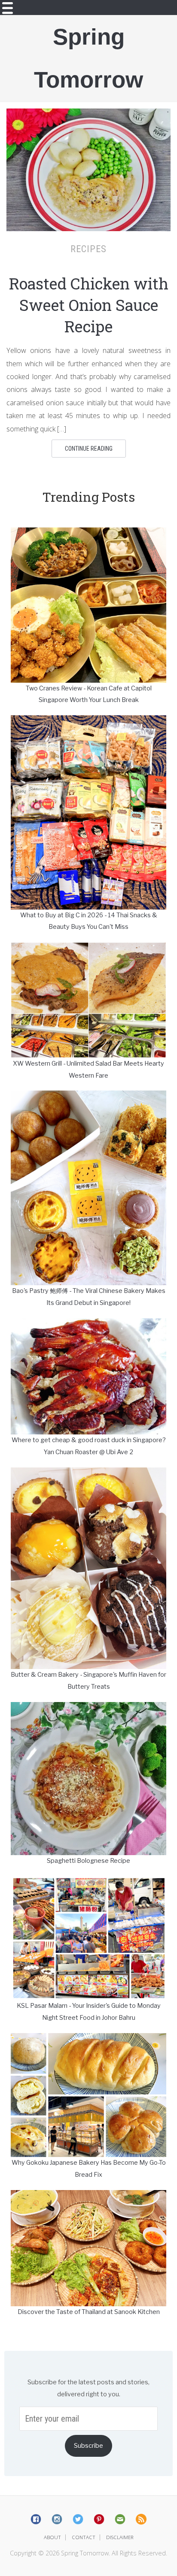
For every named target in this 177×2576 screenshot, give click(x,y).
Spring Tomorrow (88, 58)
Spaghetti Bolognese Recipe (88, 1861)
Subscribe (88, 2446)
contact (84, 2537)
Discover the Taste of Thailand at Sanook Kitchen (89, 2312)
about (52, 2537)
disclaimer (120, 2537)
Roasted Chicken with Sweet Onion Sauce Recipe (89, 305)
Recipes (88, 249)
